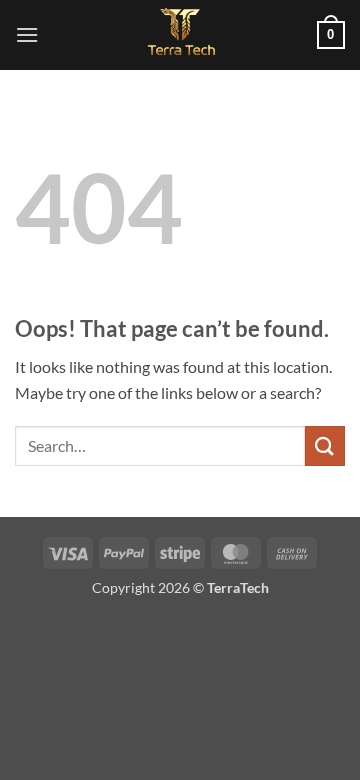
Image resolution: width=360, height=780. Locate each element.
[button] (27, 34)
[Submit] (325, 445)
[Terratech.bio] (180, 35)
